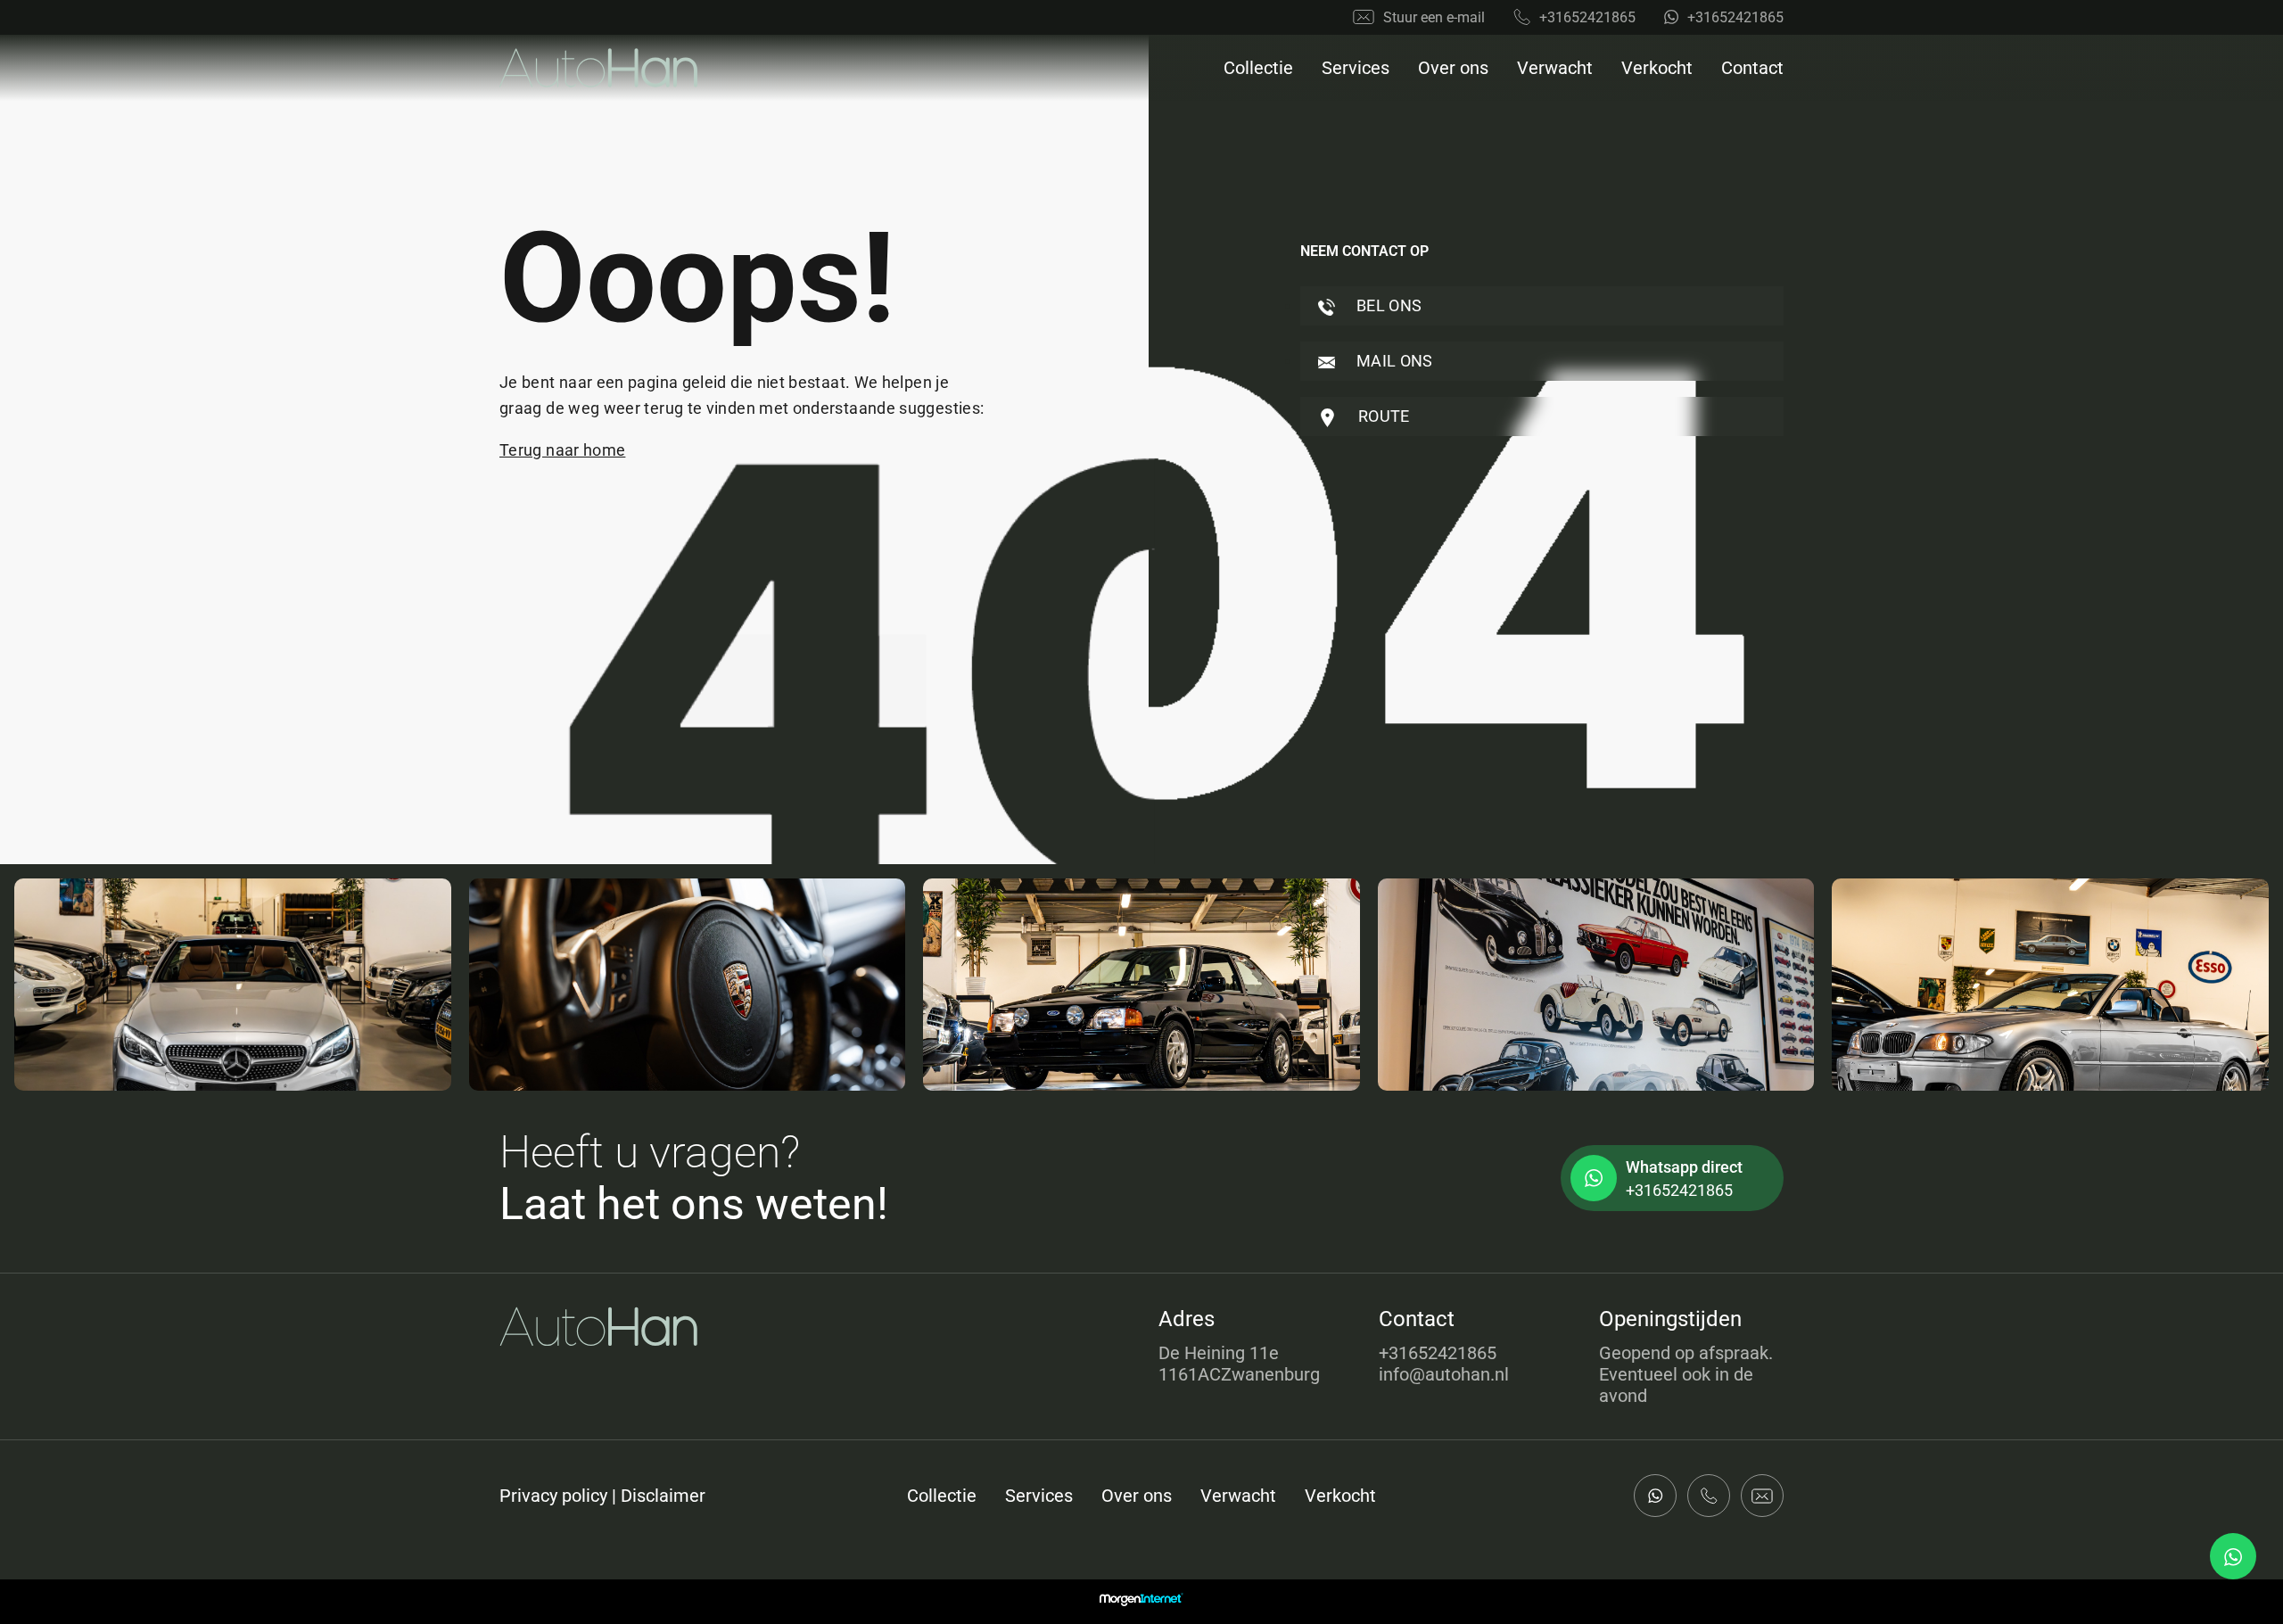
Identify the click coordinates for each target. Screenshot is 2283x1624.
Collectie (1258, 68)
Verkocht (1657, 68)
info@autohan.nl (1444, 1374)
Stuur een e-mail (1434, 17)
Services (1356, 68)
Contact (1752, 68)
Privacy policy (553, 1496)
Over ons (1453, 68)
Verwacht (1555, 68)
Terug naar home (562, 450)
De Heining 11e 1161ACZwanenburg (1239, 1364)
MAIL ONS (1393, 361)
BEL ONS (1388, 305)
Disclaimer (663, 1496)
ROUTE (1382, 416)
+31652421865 (1587, 17)
